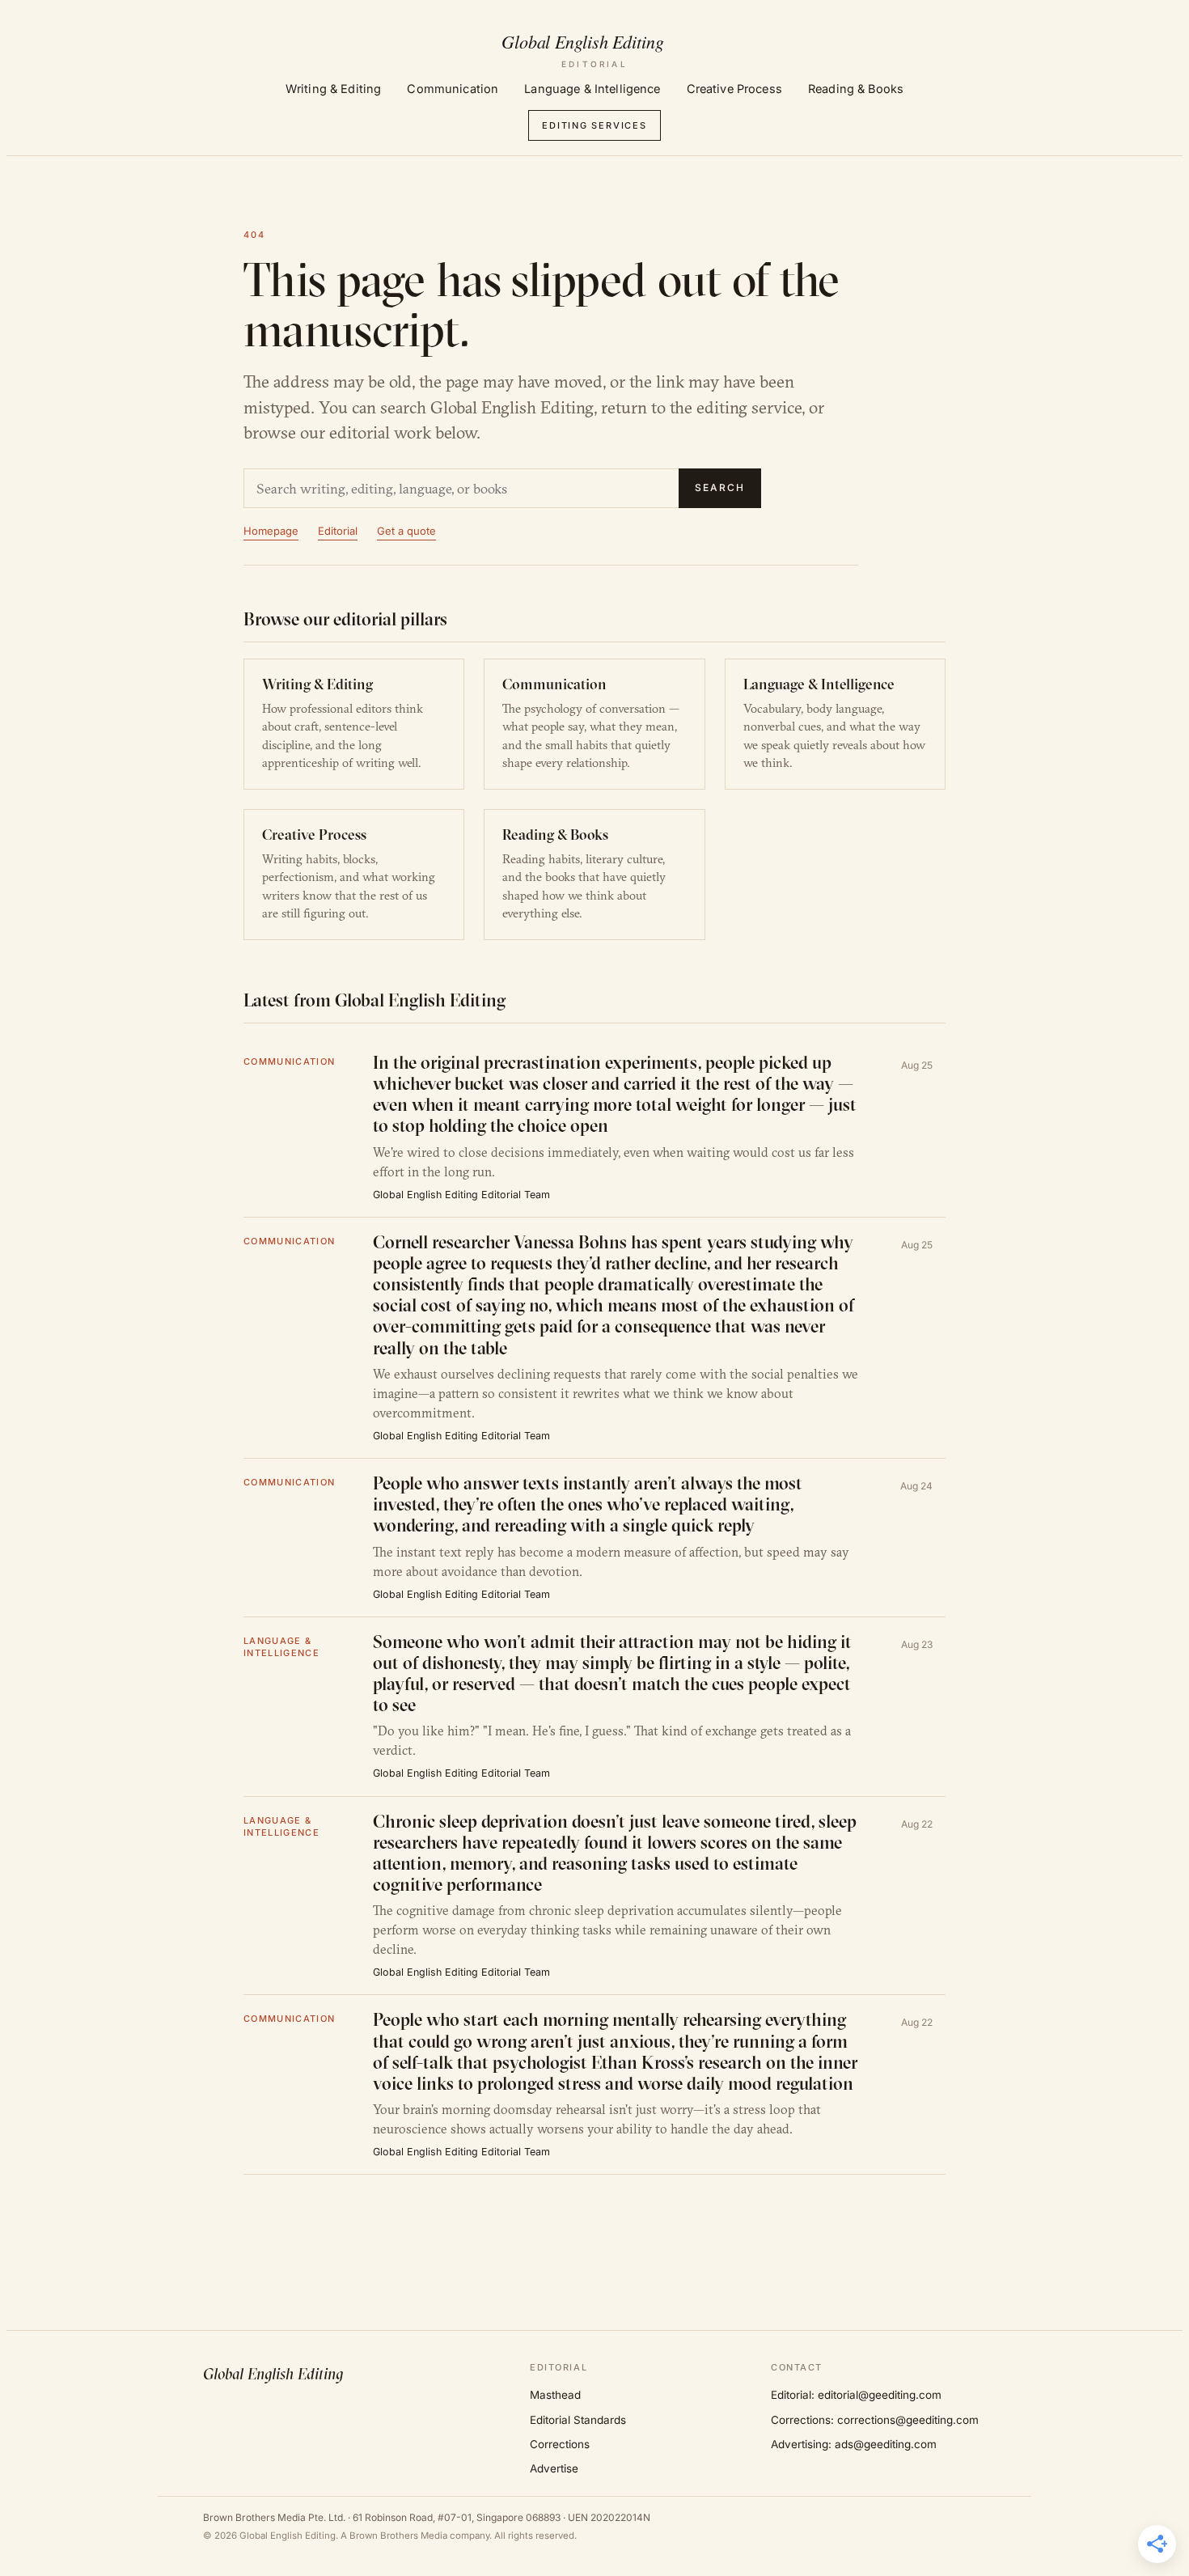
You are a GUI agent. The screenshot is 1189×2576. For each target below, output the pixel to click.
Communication (453, 89)
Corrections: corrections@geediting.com (875, 2420)
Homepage (271, 531)
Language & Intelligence (592, 89)
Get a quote (406, 531)
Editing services (594, 125)
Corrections (560, 2444)
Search (720, 487)
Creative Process (734, 89)
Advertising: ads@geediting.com (854, 2444)
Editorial (338, 531)
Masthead (555, 2395)
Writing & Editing (333, 89)
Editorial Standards (578, 2420)
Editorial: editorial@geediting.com (856, 2395)
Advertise (554, 2468)
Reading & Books (856, 89)
